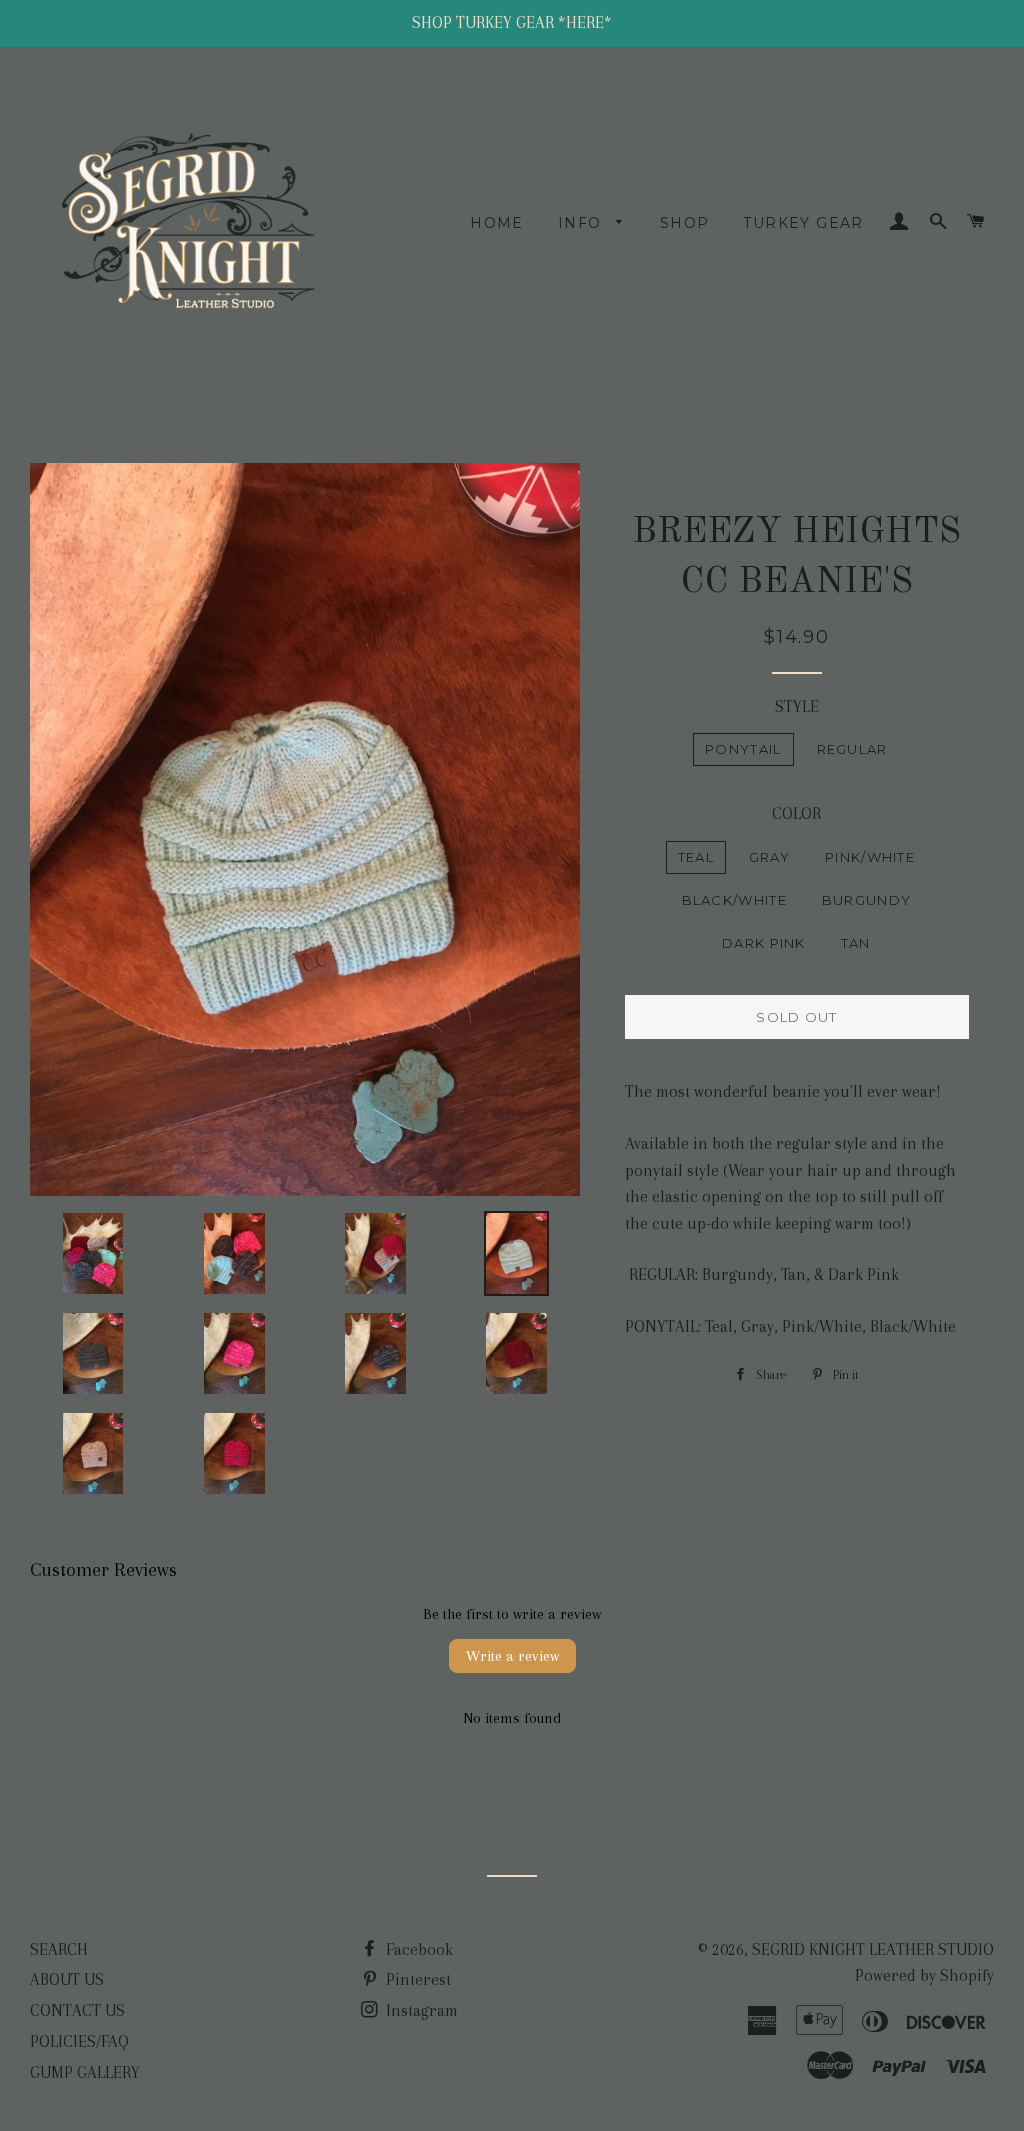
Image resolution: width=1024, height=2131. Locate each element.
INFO (582, 223)
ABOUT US (67, 1979)
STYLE (797, 706)
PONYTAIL (743, 749)
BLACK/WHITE (734, 900)
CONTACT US (77, 2010)
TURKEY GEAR (803, 223)
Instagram (420, 2010)
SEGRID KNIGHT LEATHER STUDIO (873, 1949)
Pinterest (416, 1979)
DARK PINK (764, 943)
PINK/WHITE (870, 857)
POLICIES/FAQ (79, 2041)
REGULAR (852, 749)
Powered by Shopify (924, 1975)
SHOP (685, 223)
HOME (497, 223)
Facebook (417, 1949)
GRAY (769, 857)
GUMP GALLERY (85, 2072)
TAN (856, 943)
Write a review (512, 1656)
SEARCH (59, 1949)
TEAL (696, 857)
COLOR (796, 813)
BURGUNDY (866, 900)
